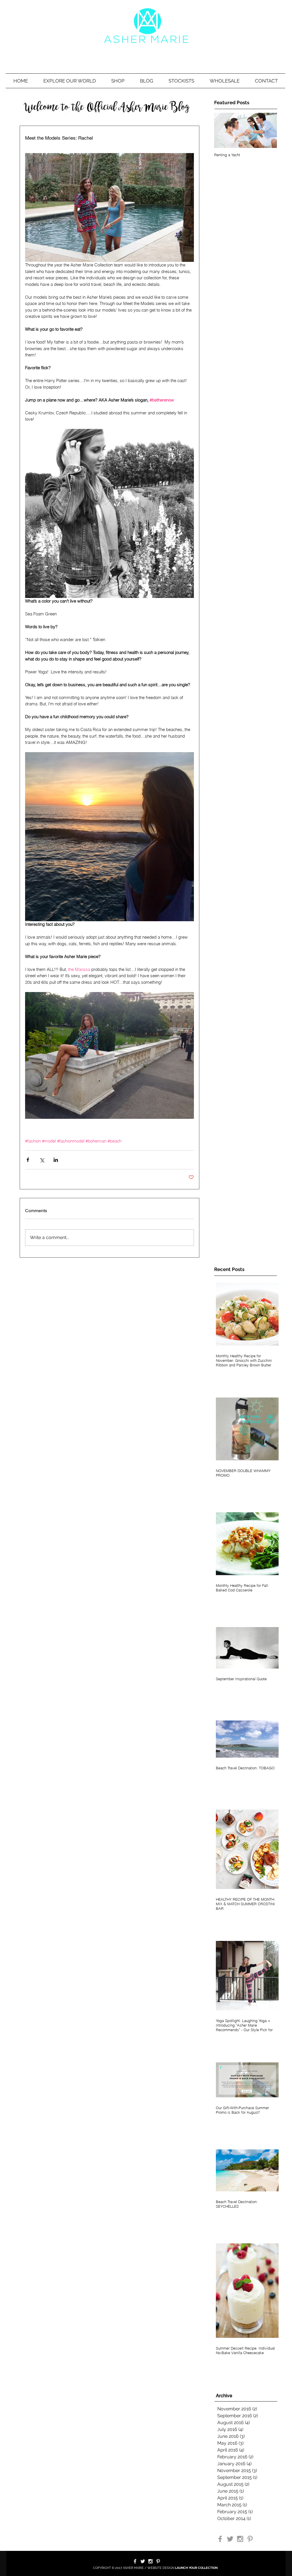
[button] (70, 81)
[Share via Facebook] (28, 1160)
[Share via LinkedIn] (56, 1160)
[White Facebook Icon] (135, 2561)
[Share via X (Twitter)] (42, 1160)
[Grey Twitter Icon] (230, 2539)
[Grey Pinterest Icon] (250, 2539)
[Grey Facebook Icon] (220, 2539)
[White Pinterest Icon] (158, 2561)
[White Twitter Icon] (143, 2561)
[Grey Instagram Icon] (240, 2539)
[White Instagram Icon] (150, 2561)
